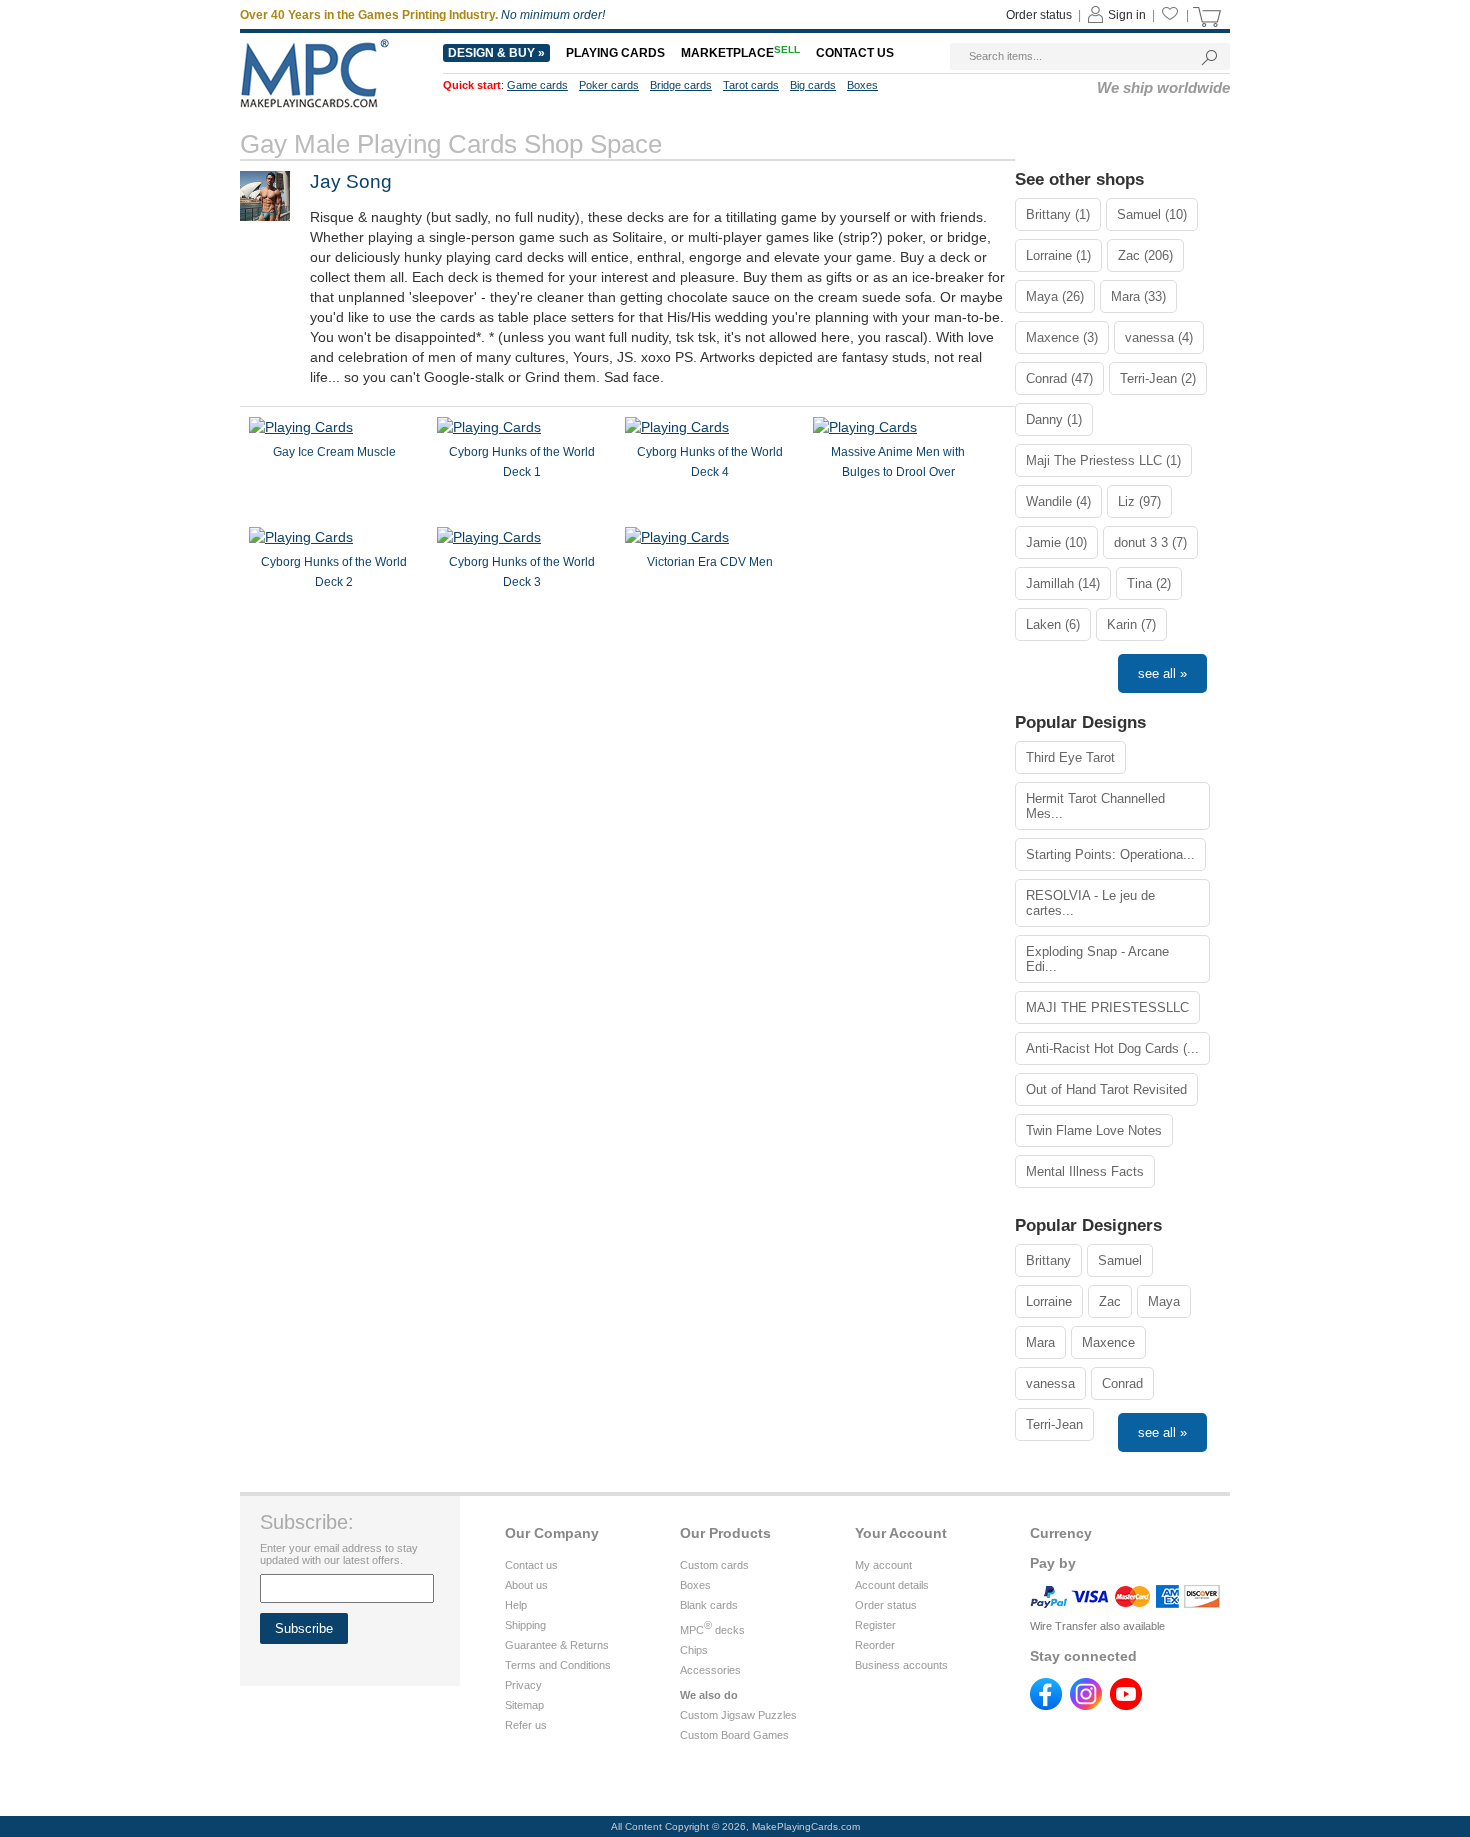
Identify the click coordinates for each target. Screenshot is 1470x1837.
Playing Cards (615, 53)
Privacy (523, 1685)
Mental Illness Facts (1085, 1171)
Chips (694, 1650)
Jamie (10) (1056, 542)
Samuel (1120, 1260)
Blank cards (709, 1605)
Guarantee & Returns (557, 1645)
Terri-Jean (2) (1158, 378)
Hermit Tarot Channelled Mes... (1095, 806)
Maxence (1108, 1342)
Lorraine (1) (1058, 255)
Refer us (526, 1725)
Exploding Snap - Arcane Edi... (1097, 959)
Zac (1110, 1301)
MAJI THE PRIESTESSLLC (1107, 1007)
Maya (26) (1055, 296)
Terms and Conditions (558, 1665)
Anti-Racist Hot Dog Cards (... (1112, 1048)
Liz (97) (1139, 501)
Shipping (525, 1625)
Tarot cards (751, 85)
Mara (1040, 1342)
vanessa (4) (1159, 337)
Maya (1164, 1301)
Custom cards (714, 1565)
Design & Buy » (496, 53)
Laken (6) (1053, 624)
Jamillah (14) (1063, 583)
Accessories (710, 1670)
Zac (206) (1145, 255)
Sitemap (524, 1705)
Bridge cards (681, 85)
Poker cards (609, 85)
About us (526, 1585)
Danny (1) (1054, 419)
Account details (892, 1585)
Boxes (862, 85)
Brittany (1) (1058, 214)
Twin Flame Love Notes (1094, 1130)
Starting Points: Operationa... (1110, 854)
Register (875, 1625)
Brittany (1048, 1260)
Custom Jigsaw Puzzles (738, 1715)
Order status (1039, 15)
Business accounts (901, 1665)
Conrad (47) (1059, 378)
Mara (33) (1138, 296)
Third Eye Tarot (1070, 757)
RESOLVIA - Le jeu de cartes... (1090, 903)
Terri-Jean (1054, 1424)
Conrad (1122, 1383)
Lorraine (1049, 1301)
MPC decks (712, 1630)
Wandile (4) (1058, 501)
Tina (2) (1149, 583)
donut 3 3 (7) (1150, 542)
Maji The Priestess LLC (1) (1103, 460)
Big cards (813, 85)
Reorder (875, 1645)
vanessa (1050, 1383)
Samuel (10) (1152, 214)
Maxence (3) (1062, 337)
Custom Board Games (734, 1735)
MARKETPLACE (740, 53)
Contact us (855, 53)
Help (516, 1605)
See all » (1162, 673)
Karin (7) (1131, 624)
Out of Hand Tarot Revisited (1106, 1089)
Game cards (537, 85)
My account (883, 1565)
